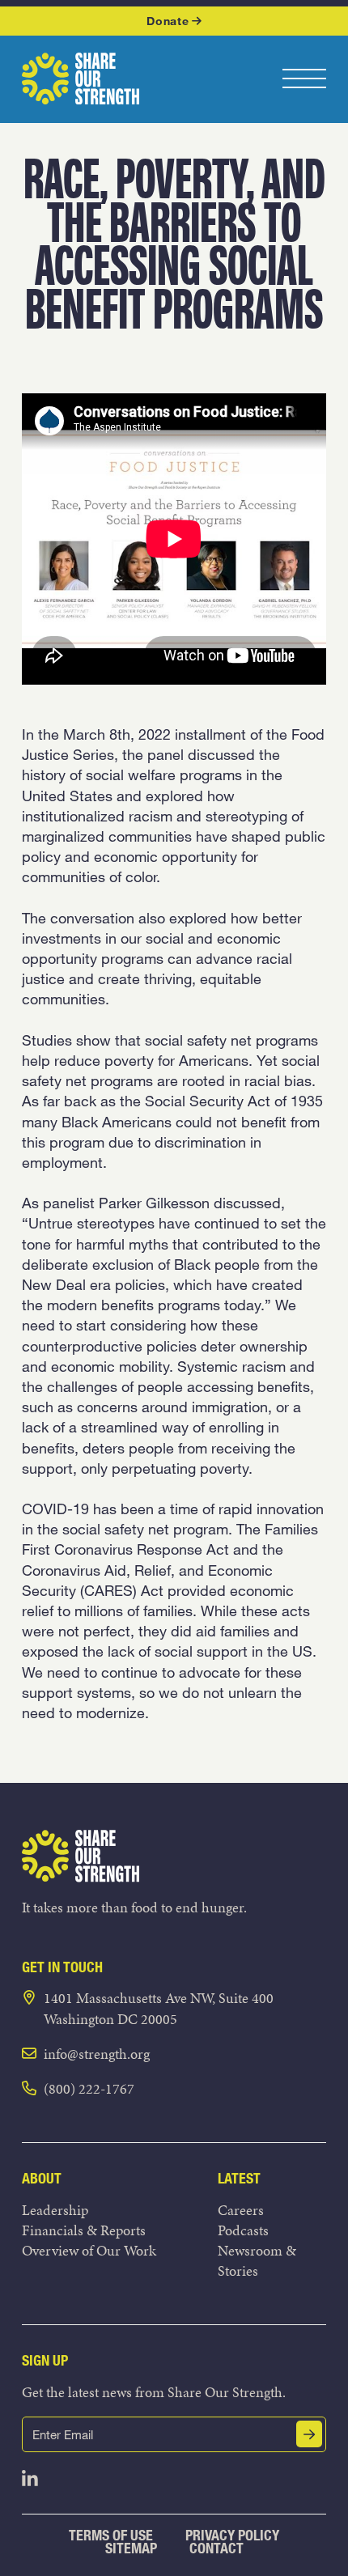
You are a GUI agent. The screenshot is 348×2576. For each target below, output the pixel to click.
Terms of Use (111, 2535)
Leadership (55, 2210)
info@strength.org (97, 2054)
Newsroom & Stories (257, 2260)
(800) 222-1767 (89, 2088)
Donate (168, 21)
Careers (241, 2210)
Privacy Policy (232, 2535)
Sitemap (131, 2548)
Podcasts (243, 2230)
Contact (216, 2548)
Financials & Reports (84, 2230)
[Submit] (309, 2434)
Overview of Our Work (89, 2250)
